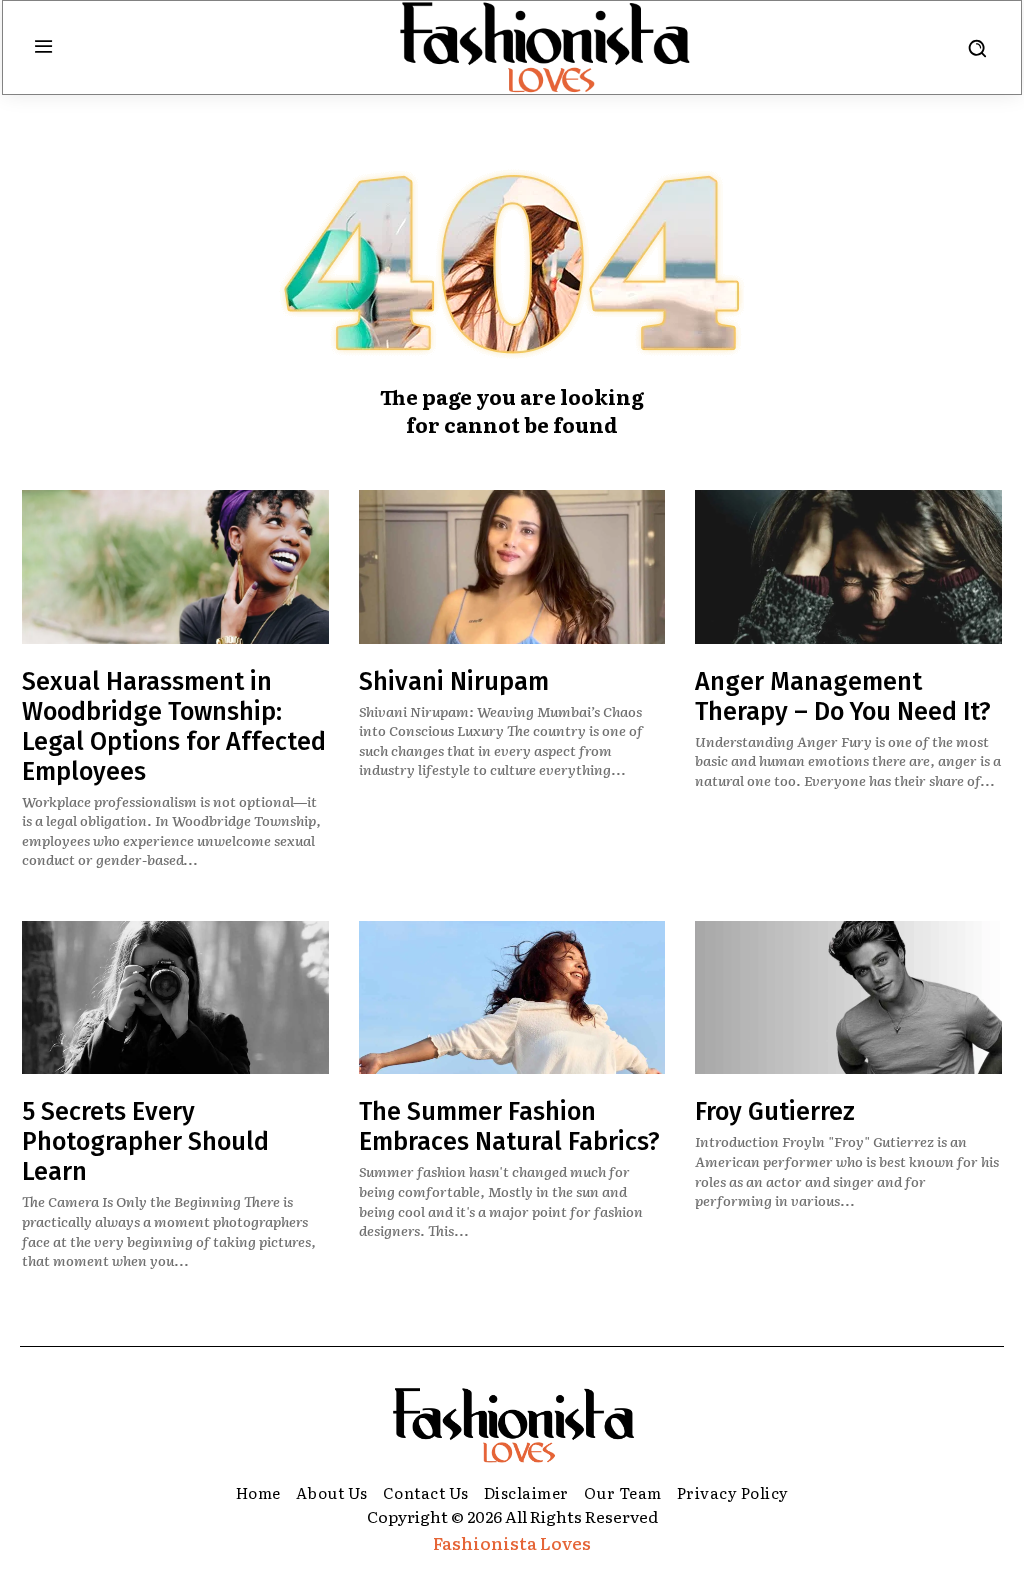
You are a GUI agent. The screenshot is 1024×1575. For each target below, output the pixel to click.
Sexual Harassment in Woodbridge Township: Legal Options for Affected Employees (174, 727)
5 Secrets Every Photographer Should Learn (145, 1142)
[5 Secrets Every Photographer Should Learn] (175, 997)
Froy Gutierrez (775, 1112)
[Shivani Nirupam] (512, 566)
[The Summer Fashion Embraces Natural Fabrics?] (512, 997)
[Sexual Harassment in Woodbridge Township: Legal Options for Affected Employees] (175, 566)
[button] (977, 48)
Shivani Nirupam (454, 682)
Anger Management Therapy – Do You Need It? (843, 697)
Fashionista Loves (512, 1542)
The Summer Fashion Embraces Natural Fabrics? (509, 1127)
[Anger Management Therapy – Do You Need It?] (848, 566)
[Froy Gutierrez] (848, 997)
